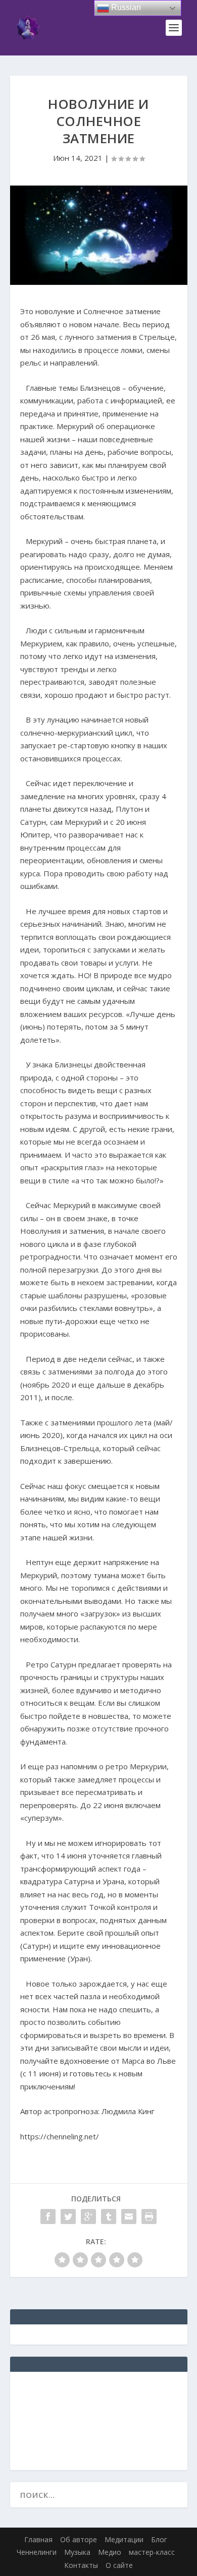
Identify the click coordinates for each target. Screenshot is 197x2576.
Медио (110, 2552)
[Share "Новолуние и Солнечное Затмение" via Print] (149, 2216)
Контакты (81, 2565)
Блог (159, 2539)
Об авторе (79, 2539)
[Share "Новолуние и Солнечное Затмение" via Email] (129, 2216)
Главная (38, 2539)
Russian (125, 7)
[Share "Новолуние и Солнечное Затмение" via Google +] (88, 2216)
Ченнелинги (37, 2552)
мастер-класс (152, 2552)
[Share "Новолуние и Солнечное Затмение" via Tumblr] (109, 2216)
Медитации (124, 2539)
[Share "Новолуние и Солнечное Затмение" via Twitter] (68, 2216)
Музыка (77, 2552)
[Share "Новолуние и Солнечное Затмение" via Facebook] (48, 2216)
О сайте (119, 2565)
